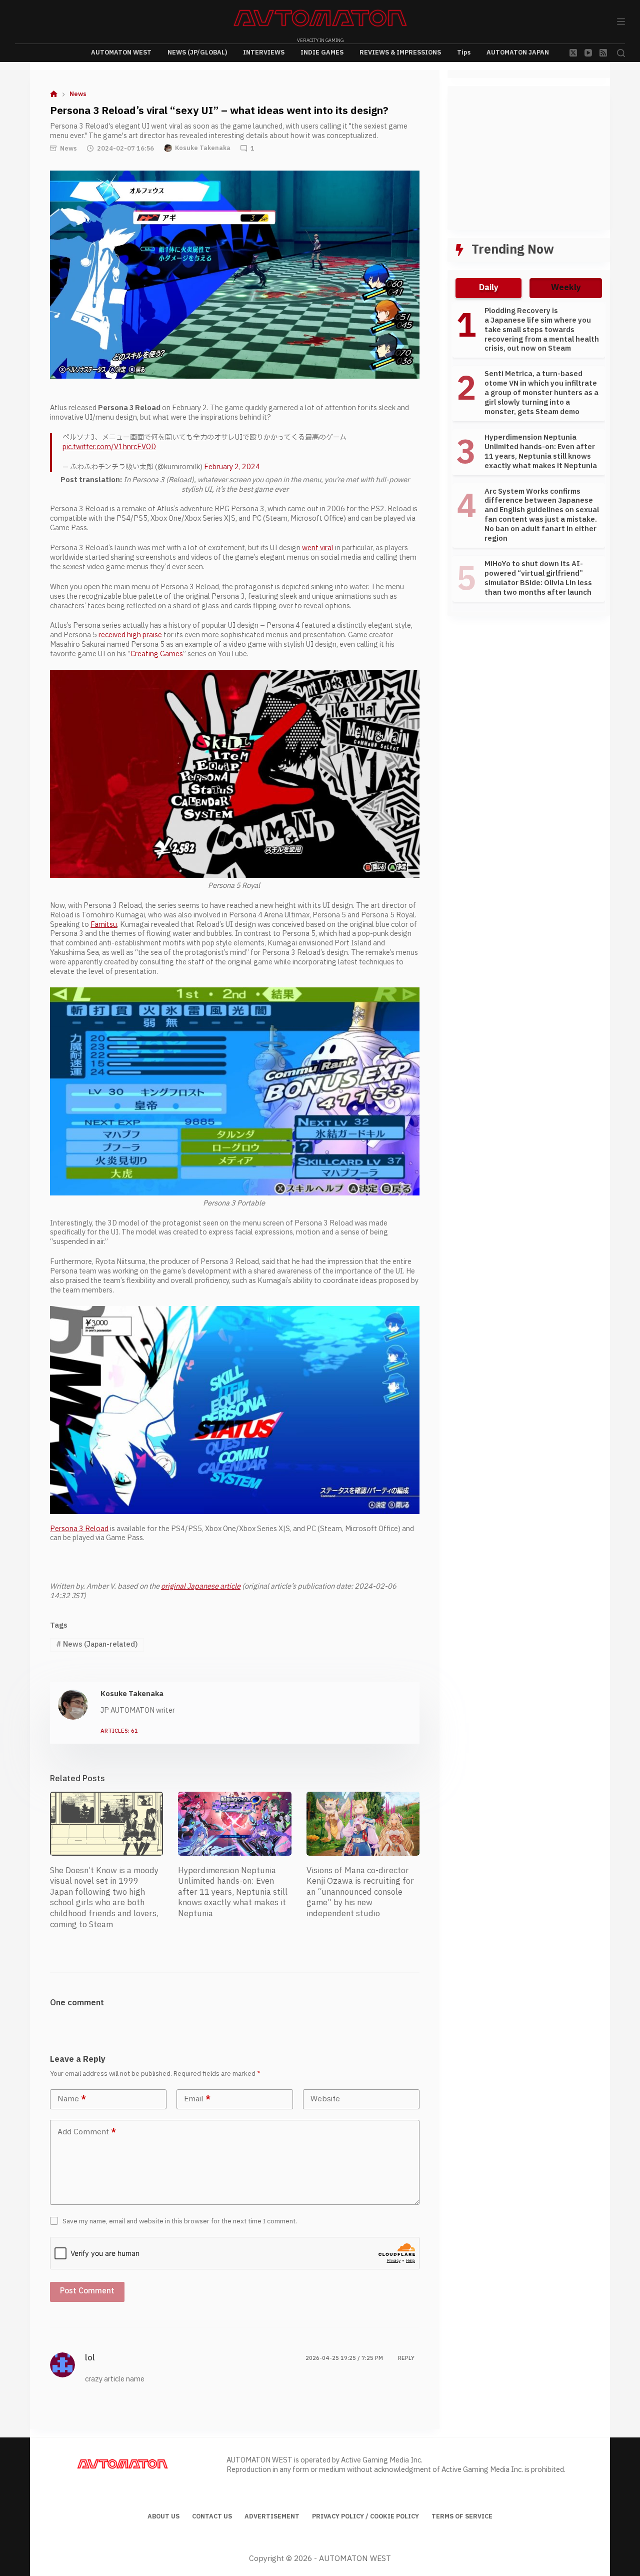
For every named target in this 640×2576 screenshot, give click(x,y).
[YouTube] (588, 53)
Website (325, 2099)
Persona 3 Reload (79, 1529)
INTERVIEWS (264, 53)
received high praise (130, 635)
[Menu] (621, 22)
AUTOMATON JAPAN (518, 53)
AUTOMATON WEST (121, 53)
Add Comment (87, 2132)
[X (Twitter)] (573, 53)
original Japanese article (201, 1586)
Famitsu (104, 925)
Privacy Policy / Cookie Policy (365, 2517)
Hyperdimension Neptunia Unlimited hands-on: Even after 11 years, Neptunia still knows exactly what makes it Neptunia (233, 1892)
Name (72, 2099)
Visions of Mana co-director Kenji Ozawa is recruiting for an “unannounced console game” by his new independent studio (360, 1892)
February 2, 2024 (232, 467)
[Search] (621, 53)
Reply (406, 2358)
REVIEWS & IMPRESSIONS (400, 53)
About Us (163, 2517)
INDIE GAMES (322, 53)
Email (197, 2099)
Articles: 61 (119, 1731)
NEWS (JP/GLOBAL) (197, 53)
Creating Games (157, 654)
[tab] (488, 288)
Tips (464, 53)
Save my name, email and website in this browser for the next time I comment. (180, 2221)
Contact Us (212, 2517)
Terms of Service (462, 2517)
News (68, 149)
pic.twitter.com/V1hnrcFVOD (109, 447)
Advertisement (272, 2517)
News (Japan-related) (97, 1644)
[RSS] (603, 53)
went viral (318, 548)
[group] (529, 457)
